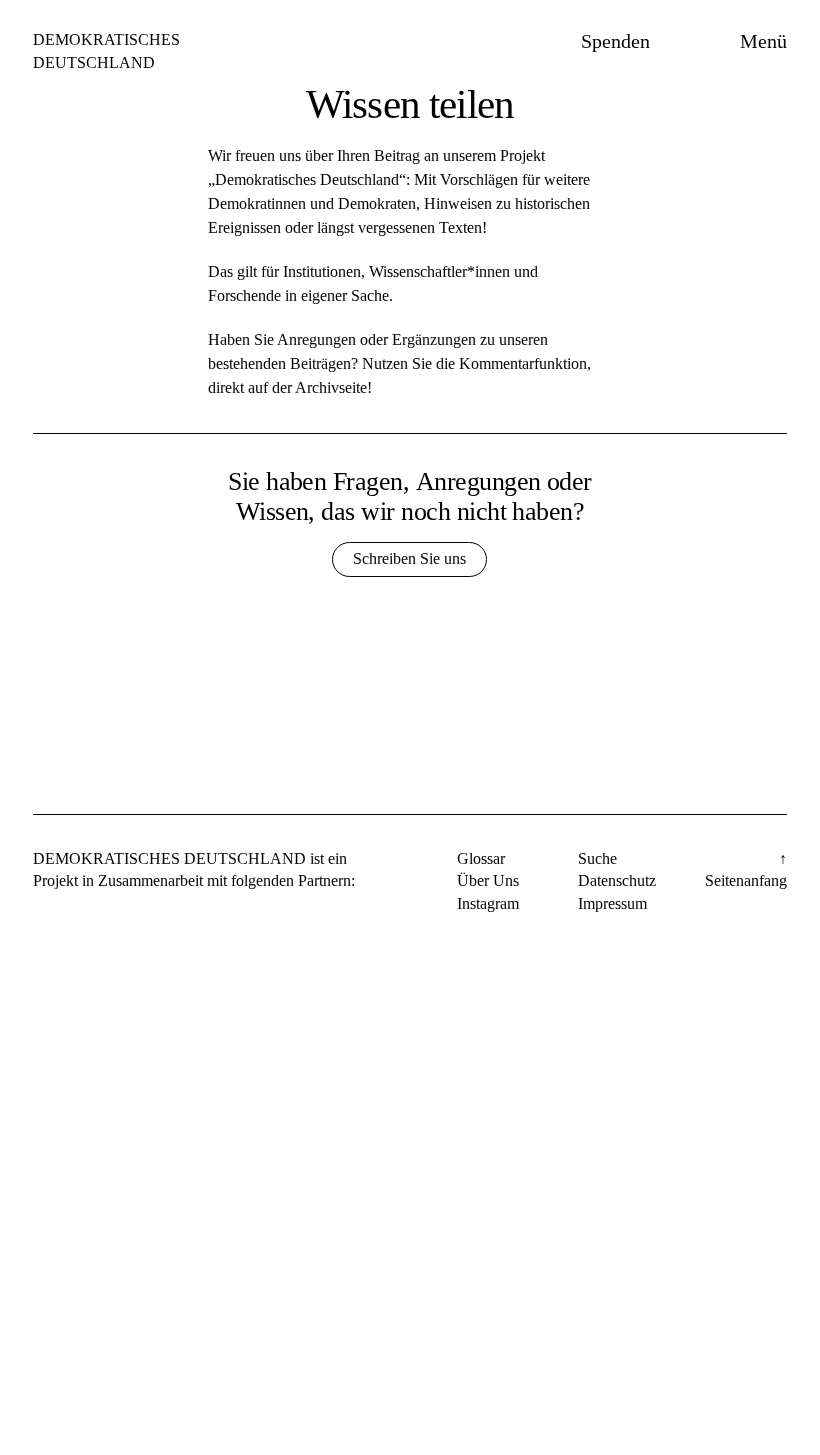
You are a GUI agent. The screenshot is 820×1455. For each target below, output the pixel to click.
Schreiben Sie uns (409, 558)
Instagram (488, 903)
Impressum (612, 903)
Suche (597, 858)
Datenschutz (617, 880)
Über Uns (488, 880)
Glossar (481, 858)
